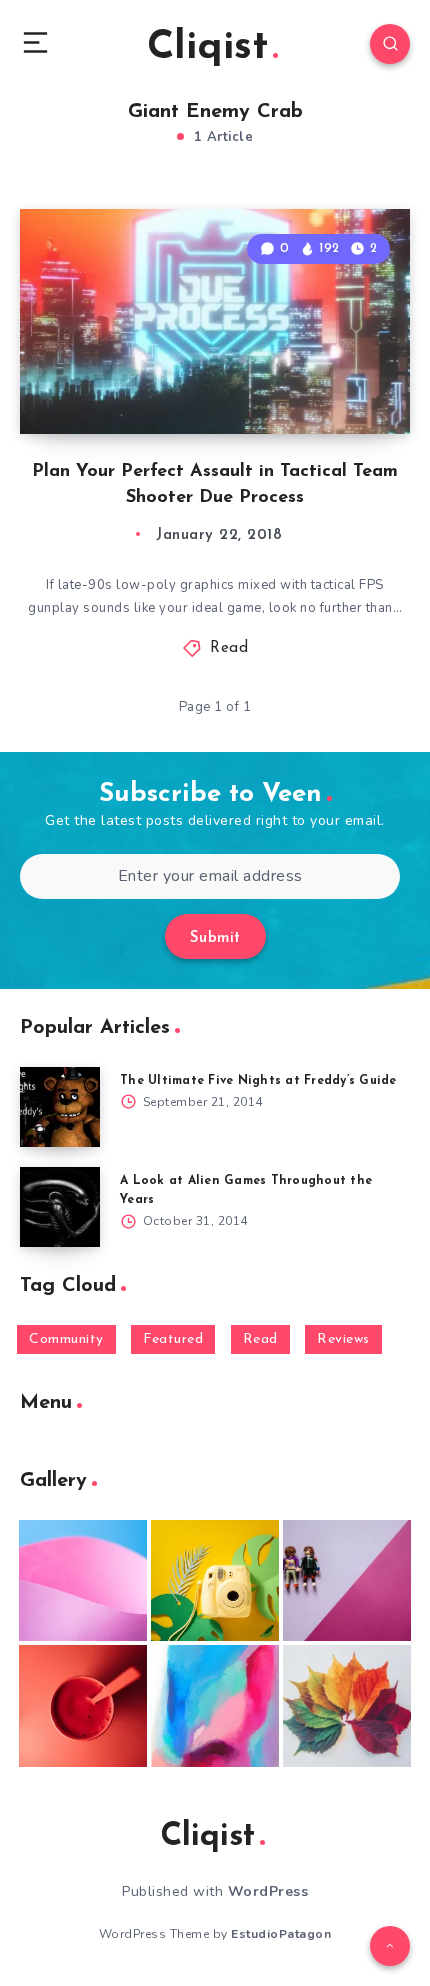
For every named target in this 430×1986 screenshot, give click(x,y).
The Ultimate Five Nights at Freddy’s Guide (258, 1081)
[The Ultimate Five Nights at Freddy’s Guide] (60, 1107)
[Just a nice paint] (215, 1706)
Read (229, 648)
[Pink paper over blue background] (83, 1581)
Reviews (343, 1339)
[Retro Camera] (215, 1581)
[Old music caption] (347, 1581)
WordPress (268, 1891)
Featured (173, 1339)
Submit (215, 938)
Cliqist (207, 48)
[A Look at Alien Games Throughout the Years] (60, 1207)
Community (66, 1339)
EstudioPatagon (281, 1934)
